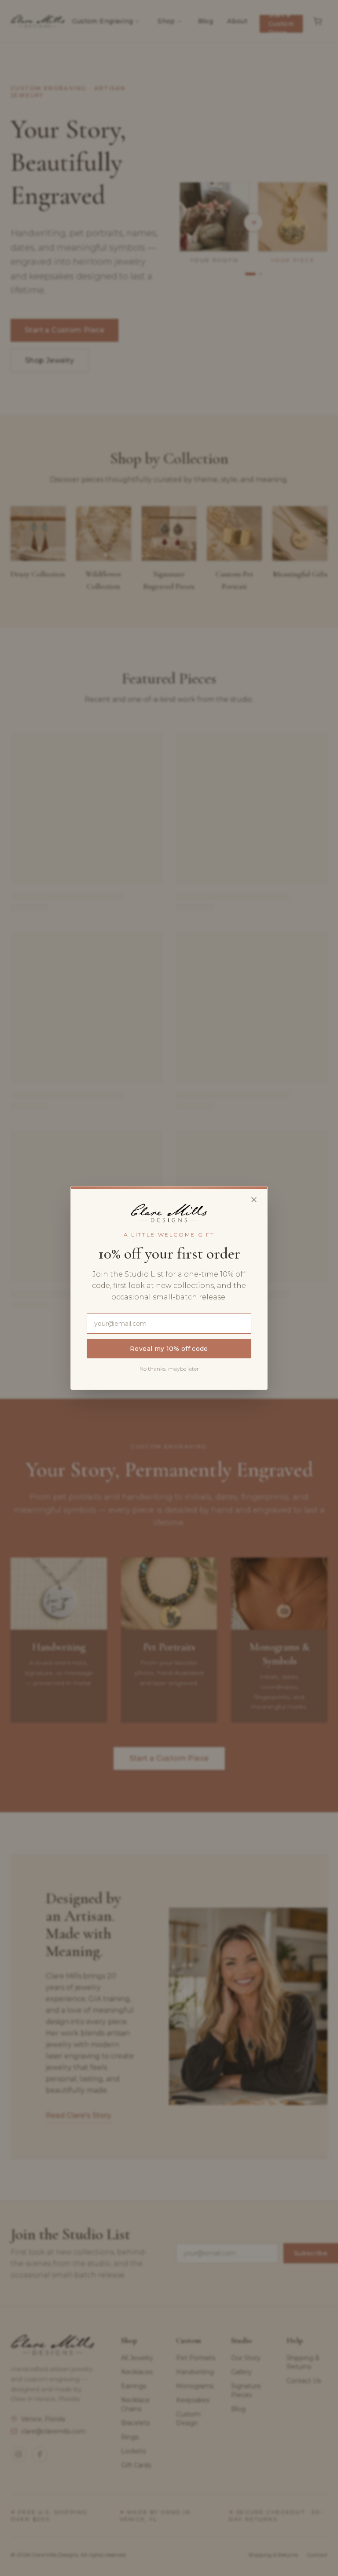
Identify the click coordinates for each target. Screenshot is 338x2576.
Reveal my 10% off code (169, 1349)
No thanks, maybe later (169, 1369)
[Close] (254, 1200)
